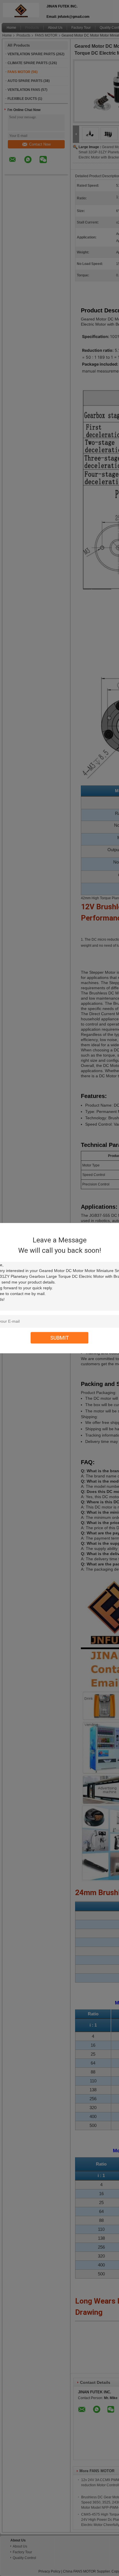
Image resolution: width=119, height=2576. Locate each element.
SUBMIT (60, 1337)
